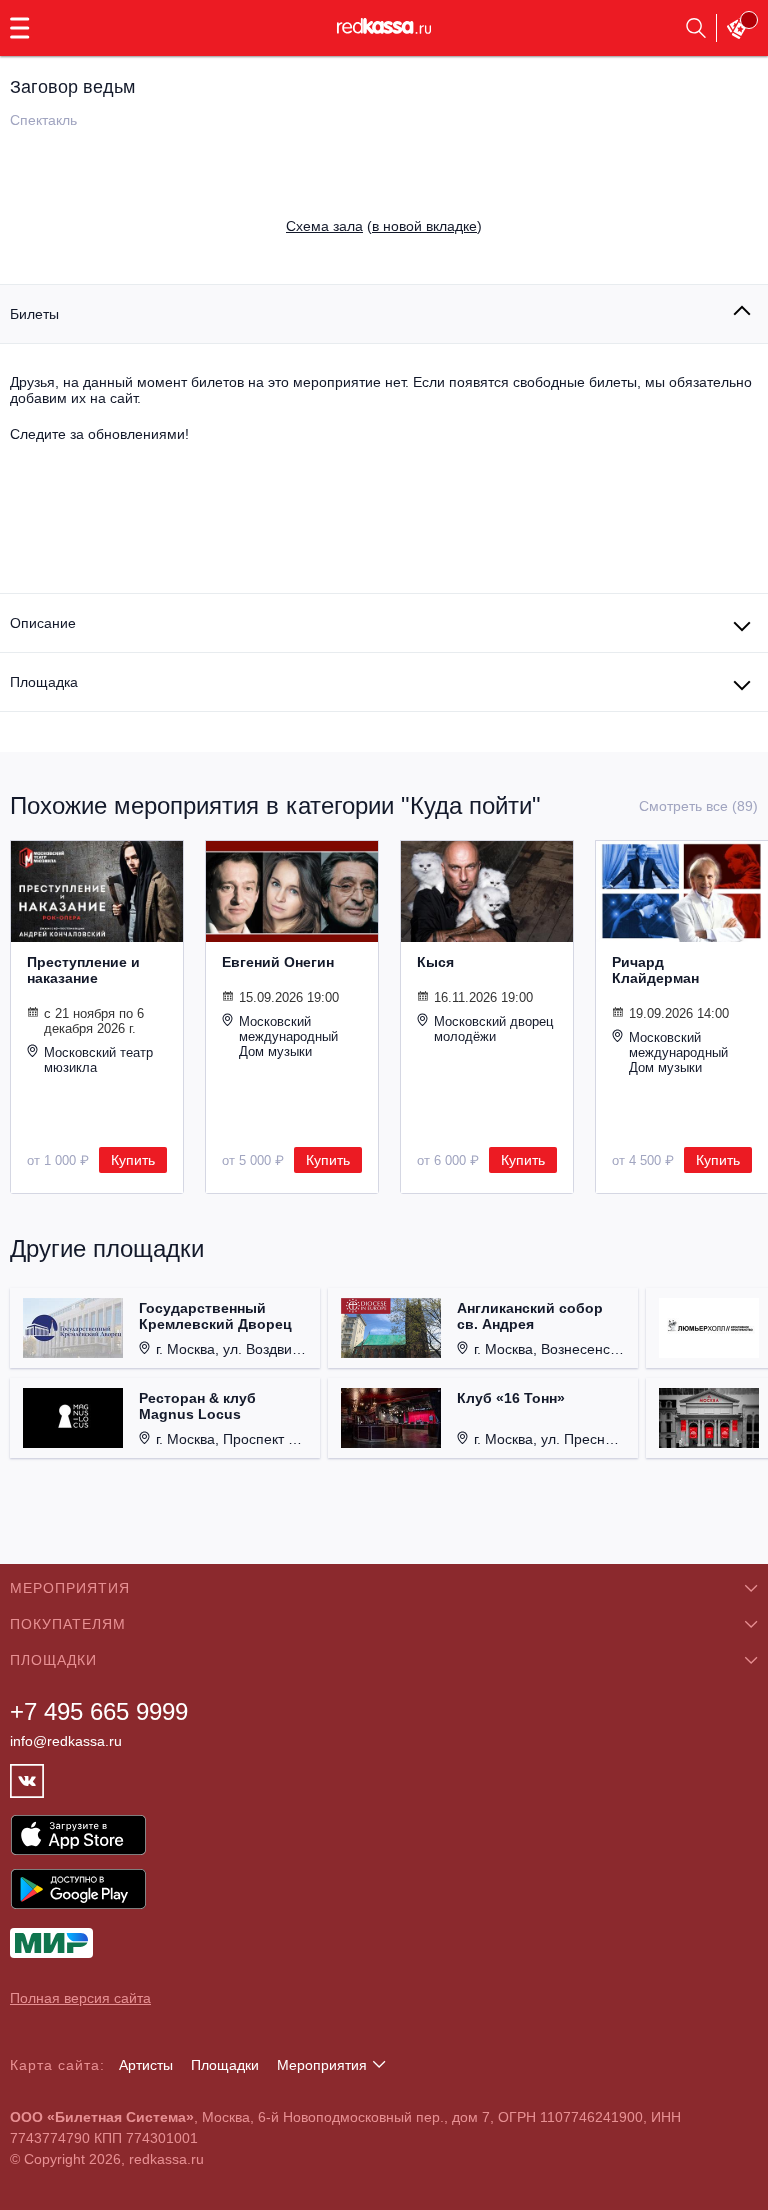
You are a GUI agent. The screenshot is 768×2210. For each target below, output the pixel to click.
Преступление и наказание (83, 970)
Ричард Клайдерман (655, 970)
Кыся (435, 962)
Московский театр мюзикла (98, 1060)
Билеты (34, 314)
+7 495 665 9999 (99, 1711)
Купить (133, 1160)
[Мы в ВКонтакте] (27, 1781)
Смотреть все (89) (698, 806)
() (384, 226)
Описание (43, 623)
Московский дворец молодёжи (493, 1029)
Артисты (146, 2065)
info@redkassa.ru (66, 1741)
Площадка (44, 682)
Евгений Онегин (278, 962)
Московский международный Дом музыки (288, 1036)
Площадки (225, 2065)
